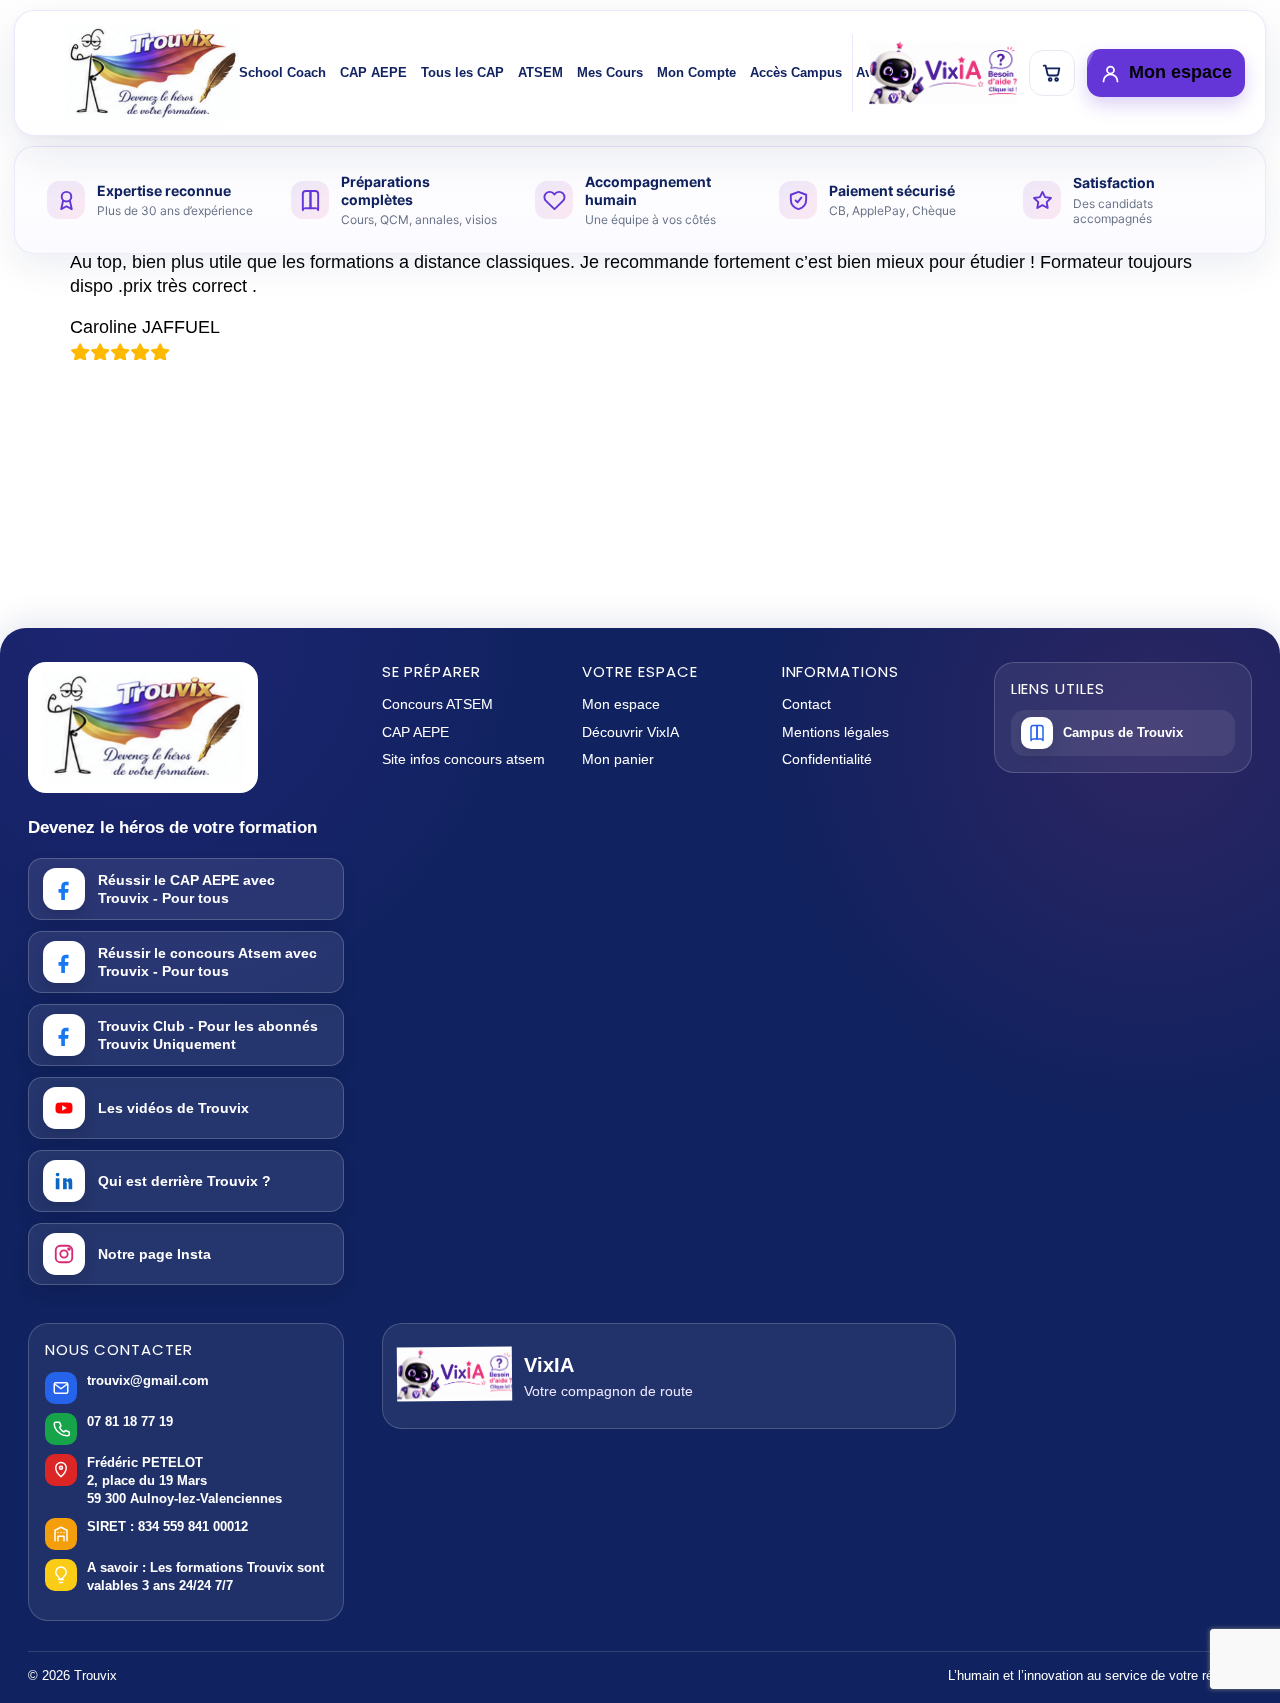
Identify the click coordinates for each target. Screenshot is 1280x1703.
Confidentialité (827, 759)
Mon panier (618, 759)
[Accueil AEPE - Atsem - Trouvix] (152, 73)
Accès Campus (796, 72)
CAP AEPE (373, 72)
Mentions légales (835, 732)
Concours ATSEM (437, 704)
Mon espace (621, 704)
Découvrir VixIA (630, 732)
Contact (806, 704)
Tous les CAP (462, 72)
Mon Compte (696, 72)
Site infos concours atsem (463, 759)
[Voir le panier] (1052, 73)
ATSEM (540, 72)
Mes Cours (610, 72)
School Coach (282, 72)
